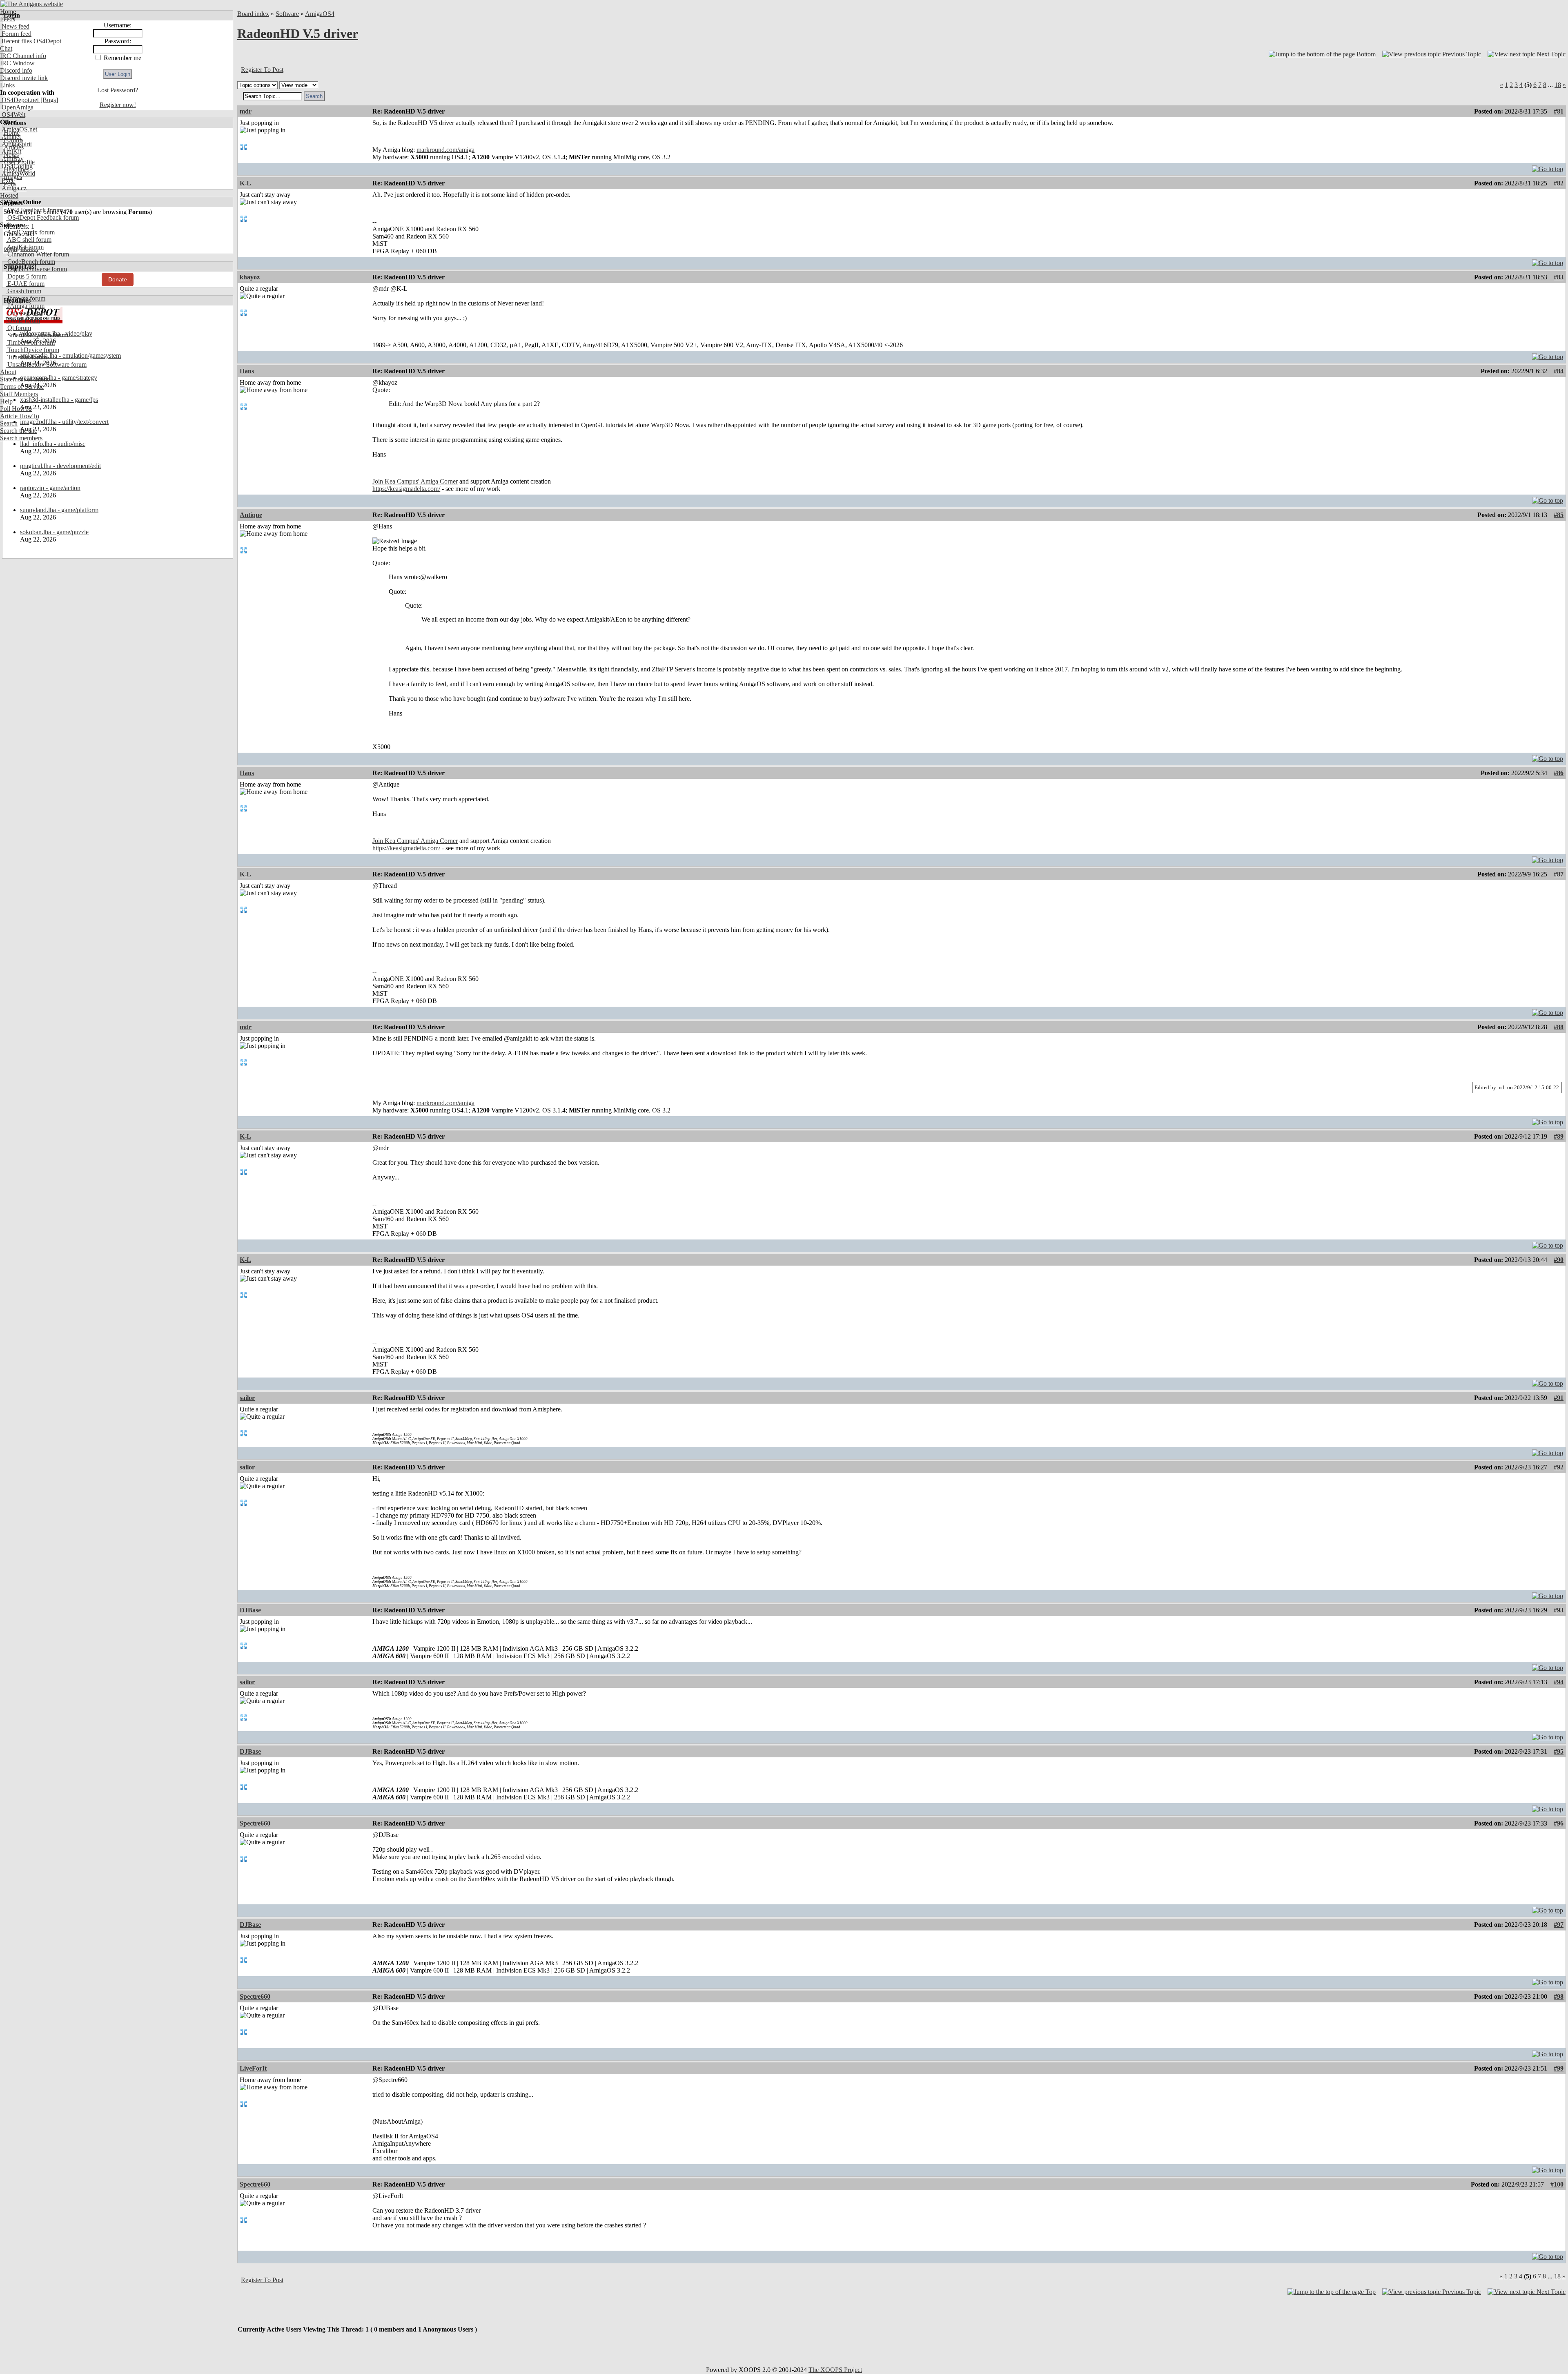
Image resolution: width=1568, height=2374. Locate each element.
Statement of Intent (24, 379)
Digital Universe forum (36, 269)
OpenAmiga (17, 107)
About (8, 372)
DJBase (250, 1610)
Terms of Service (22, 387)
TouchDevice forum (32, 350)
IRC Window (17, 63)
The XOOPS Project (835, 2370)
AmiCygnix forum (30, 232)
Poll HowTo (16, 409)
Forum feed (16, 34)
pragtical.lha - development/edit (60, 466)
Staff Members (19, 394)
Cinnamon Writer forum (37, 254)
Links (7, 85)
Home (8, 12)
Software (287, 14)
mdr (246, 111)
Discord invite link (24, 78)
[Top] (1548, 167)
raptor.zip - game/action (50, 488)
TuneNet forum (26, 357)
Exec (7, 181)
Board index (253, 14)
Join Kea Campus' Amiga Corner (415, 481)
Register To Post (262, 70)
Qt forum (18, 328)
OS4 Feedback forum (34, 210)
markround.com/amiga (445, 150)
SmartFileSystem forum (37, 335)
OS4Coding (16, 166)
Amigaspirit (16, 144)
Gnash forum (23, 291)
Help (6, 401)
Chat (6, 48)
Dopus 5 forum (26, 276)
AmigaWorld (18, 173)
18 (1558, 85)
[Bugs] (48, 100)
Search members (21, 438)
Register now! (118, 105)
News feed (15, 26)
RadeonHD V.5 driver (298, 33)
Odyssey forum (26, 313)
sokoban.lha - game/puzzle (54, 532)
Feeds (8, 19)
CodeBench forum (30, 262)
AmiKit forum (25, 247)
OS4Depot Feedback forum (42, 217)
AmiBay (12, 159)
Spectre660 (255, 1823)
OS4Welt (13, 115)
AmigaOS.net (19, 129)
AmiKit (11, 151)
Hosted (9, 195)
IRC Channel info (23, 56)
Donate (118, 279)
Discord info (16, 70)
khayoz (250, 277)
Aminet (10, 137)
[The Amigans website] (32, 4)
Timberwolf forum (30, 342)
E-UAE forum (25, 284)
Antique (251, 515)
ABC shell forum (29, 240)
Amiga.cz (13, 188)
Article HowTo (20, 416)
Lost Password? (118, 90)
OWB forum (23, 320)
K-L (245, 183)
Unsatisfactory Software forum (46, 364)
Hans (247, 371)
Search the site (19, 431)
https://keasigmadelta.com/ (406, 489)
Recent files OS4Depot (31, 41)
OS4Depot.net (19, 100)
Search (9, 423)
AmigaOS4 (320, 14)
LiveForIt (253, 2068)
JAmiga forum (25, 306)
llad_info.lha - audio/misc (53, 444)
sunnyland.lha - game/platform (59, 510)
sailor (247, 1398)
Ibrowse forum (26, 298)
